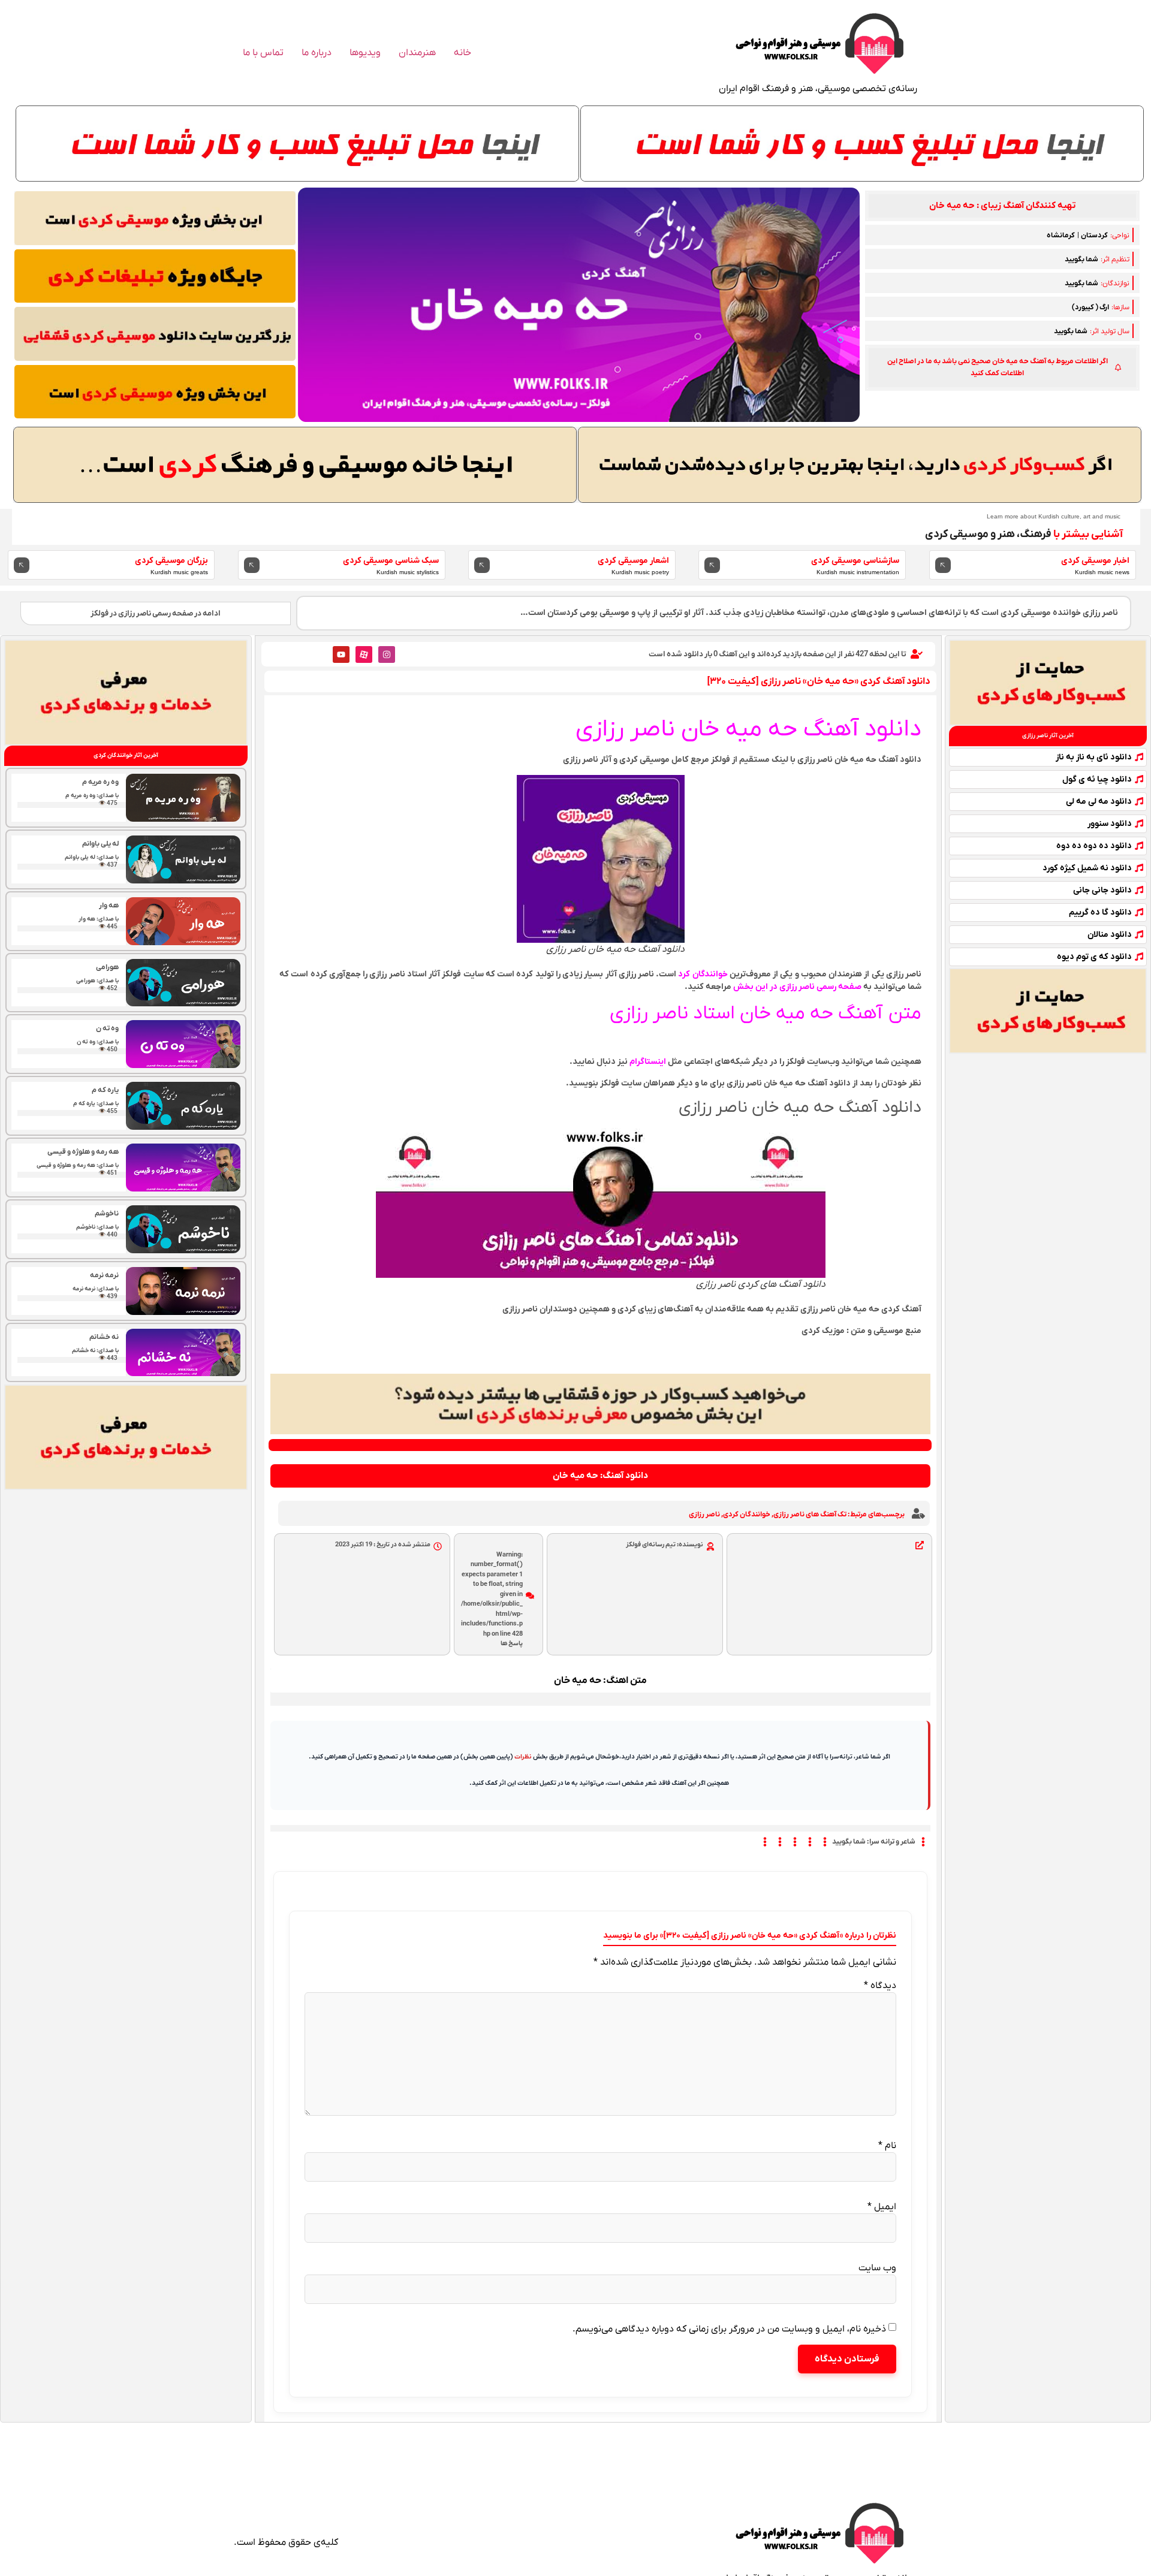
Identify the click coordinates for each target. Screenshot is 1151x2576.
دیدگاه (880, 1986)
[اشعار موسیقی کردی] (482, 565)
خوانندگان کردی (747, 1515)
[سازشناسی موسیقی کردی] (712, 565)
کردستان (1094, 236)
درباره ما (317, 53)
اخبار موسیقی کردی (1095, 561)
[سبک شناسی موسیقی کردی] (252, 565)
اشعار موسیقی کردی (633, 561)
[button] (1002, 206)
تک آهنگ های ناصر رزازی (810, 1515)
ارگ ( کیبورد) (1090, 307)
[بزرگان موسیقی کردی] (22, 565)
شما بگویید (1081, 260)
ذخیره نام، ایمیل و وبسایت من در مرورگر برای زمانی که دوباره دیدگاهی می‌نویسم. (729, 2329)
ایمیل (882, 2207)
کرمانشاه (1061, 236)
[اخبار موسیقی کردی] (943, 565)
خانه (462, 53)
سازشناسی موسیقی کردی (855, 561)
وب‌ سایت (877, 2268)
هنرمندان (417, 53)
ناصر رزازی (704, 1515)
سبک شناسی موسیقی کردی (391, 561)
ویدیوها (365, 53)
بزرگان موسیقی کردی (171, 561)
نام (887, 2146)
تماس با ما (263, 53)
